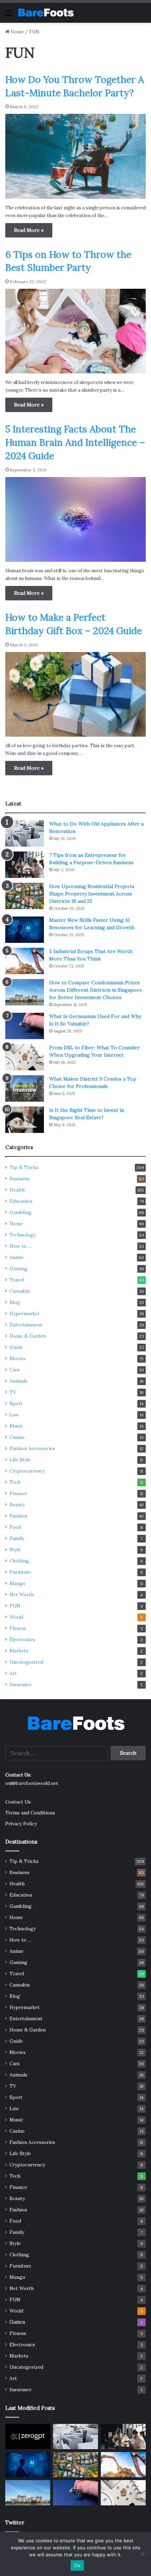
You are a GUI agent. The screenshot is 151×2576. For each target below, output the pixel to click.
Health (17, 1190)
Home (17, 32)
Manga (17, 1583)
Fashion (18, 1516)
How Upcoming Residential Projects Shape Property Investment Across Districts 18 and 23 (92, 894)
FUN (15, 1606)
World (16, 1617)
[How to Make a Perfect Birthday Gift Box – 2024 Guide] (75, 694)
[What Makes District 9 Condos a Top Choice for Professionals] (25, 1088)
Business (19, 1179)
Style (15, 1550)
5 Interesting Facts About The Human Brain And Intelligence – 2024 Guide (75, 442)
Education (21, 1201)
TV (13, 1392)
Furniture (20, 1572)
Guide (16, 1347)
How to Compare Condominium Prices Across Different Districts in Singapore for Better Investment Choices (96, 990)
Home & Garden (28, 1336)
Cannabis (20, 1291)
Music (16, 1426)
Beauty (17, 1505)
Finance (18, 1493)
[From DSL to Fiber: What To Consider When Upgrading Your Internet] (25, 1057)
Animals (18, 1381)
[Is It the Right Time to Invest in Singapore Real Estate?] (25, 1120)
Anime (17, 1257)
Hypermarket (25, 1313)
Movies (18, 1358)
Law (14, 1415)
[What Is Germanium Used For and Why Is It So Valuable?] (25, 1026)
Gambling (21, 1212)
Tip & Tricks (24, 1167)
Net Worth (22, 1594)
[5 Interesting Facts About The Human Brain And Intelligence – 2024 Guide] (75, 519)
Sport (16, 1403)
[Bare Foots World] (46, 13)
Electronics (22, 1639)
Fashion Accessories (32, 1448)
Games (17, 2322)
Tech (15, 1482)
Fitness (18, 1628)
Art (13, 1673)
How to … (21, 1246)
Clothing (19, 1561)
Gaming (18, 1269)
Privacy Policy (21, 1824)
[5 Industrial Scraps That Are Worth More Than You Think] (25, 961)
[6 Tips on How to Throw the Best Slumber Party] (75, 331)
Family (17, 1538)
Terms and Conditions (30, 1813)
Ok (77, 2565)
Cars (15, 1370)
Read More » (29, 230)
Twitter (15, 2522)
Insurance (21, 1684)
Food (15, 1527)
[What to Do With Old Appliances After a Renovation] (25, 833)
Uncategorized (26, 1662)
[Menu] (9, 15)
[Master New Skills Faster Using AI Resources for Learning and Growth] (25, 930)
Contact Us (18, 1802)
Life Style (20, 1460)
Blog (15, 1302)
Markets (19, 1651)
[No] (142, 2554)
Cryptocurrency (27, 1471)
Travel (17, 1280)
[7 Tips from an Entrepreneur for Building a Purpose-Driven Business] (25, 865)
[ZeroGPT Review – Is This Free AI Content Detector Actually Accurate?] (28, 2437)
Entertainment (26, 1325)
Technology (23, 1235)
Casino (17, 1437)
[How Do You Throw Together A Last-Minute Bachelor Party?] (75, 156)
